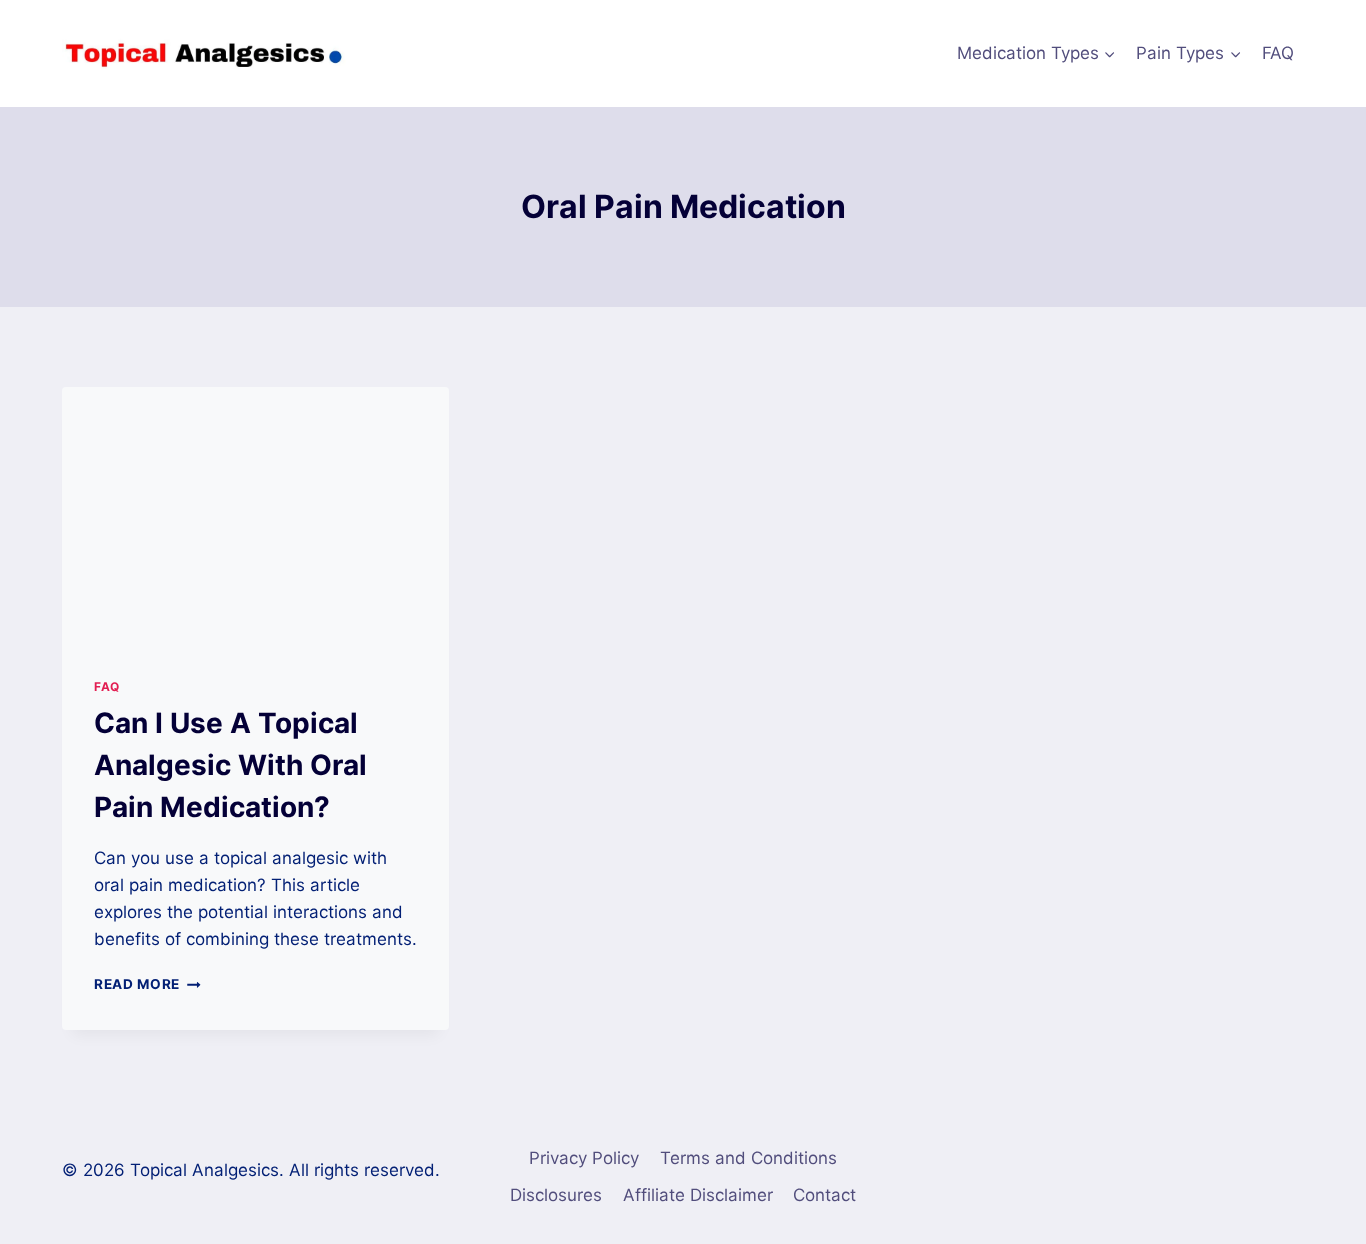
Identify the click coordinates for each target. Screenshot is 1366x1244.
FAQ (1278, 53)
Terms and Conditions (748, 1158)
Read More (147, 984)
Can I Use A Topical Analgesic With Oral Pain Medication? (230, 765)
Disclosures (556, 1195)
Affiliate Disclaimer (698, 1195)
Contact (824, 1195)
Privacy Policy (584, 1158)
